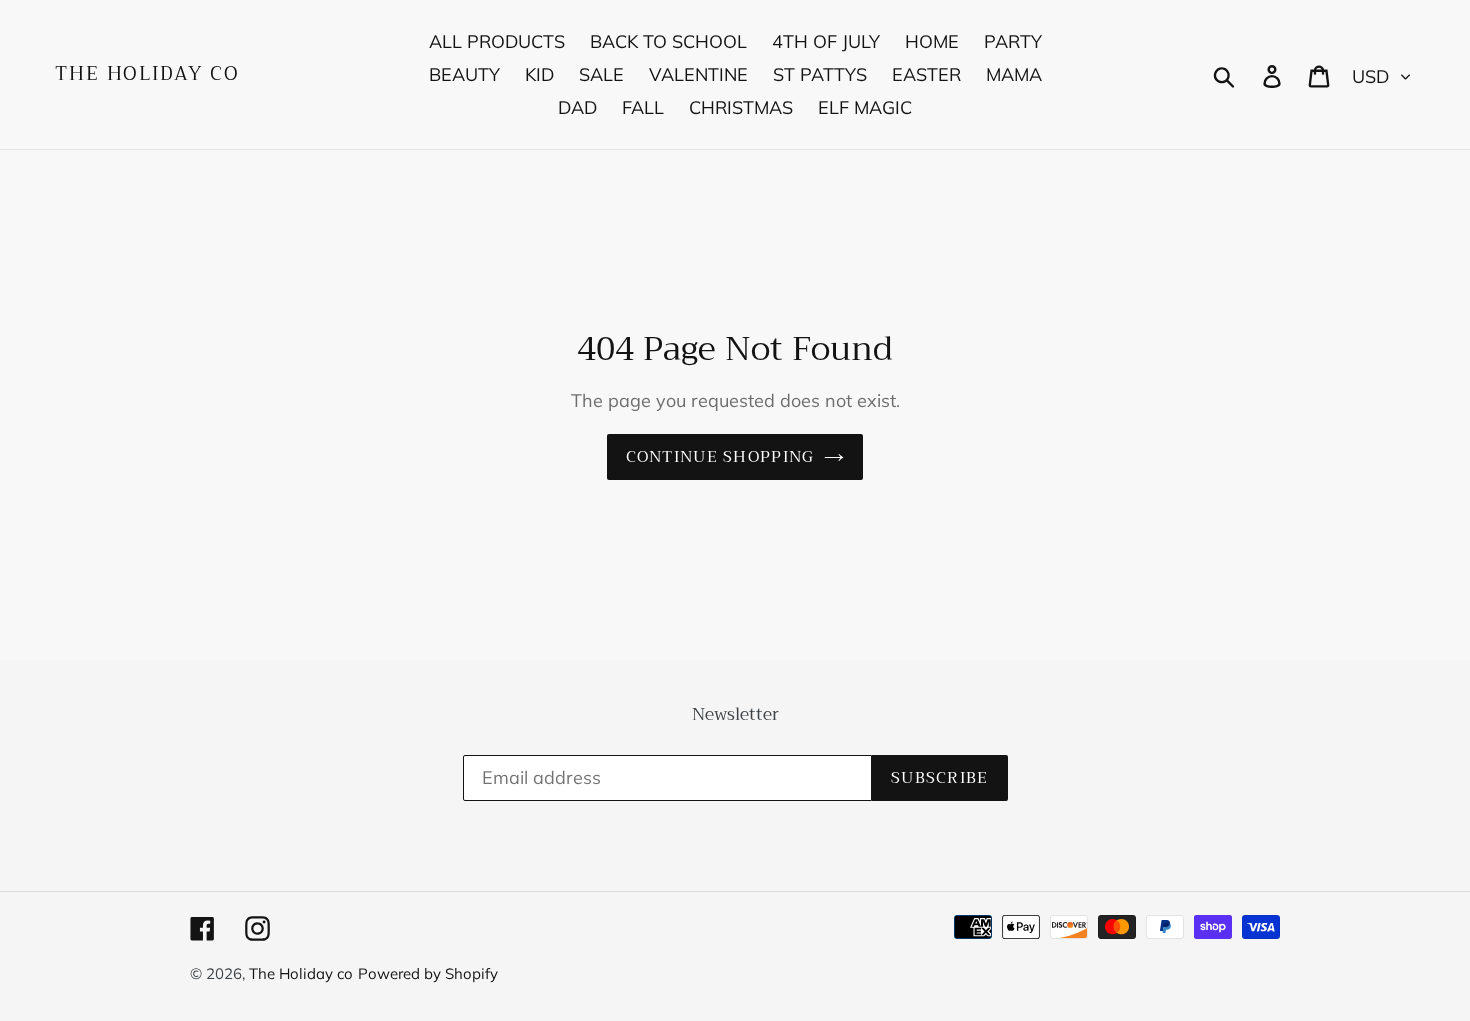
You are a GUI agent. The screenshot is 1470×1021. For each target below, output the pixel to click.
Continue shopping (720, 457)
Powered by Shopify (428, 973)
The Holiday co (147, 74)
